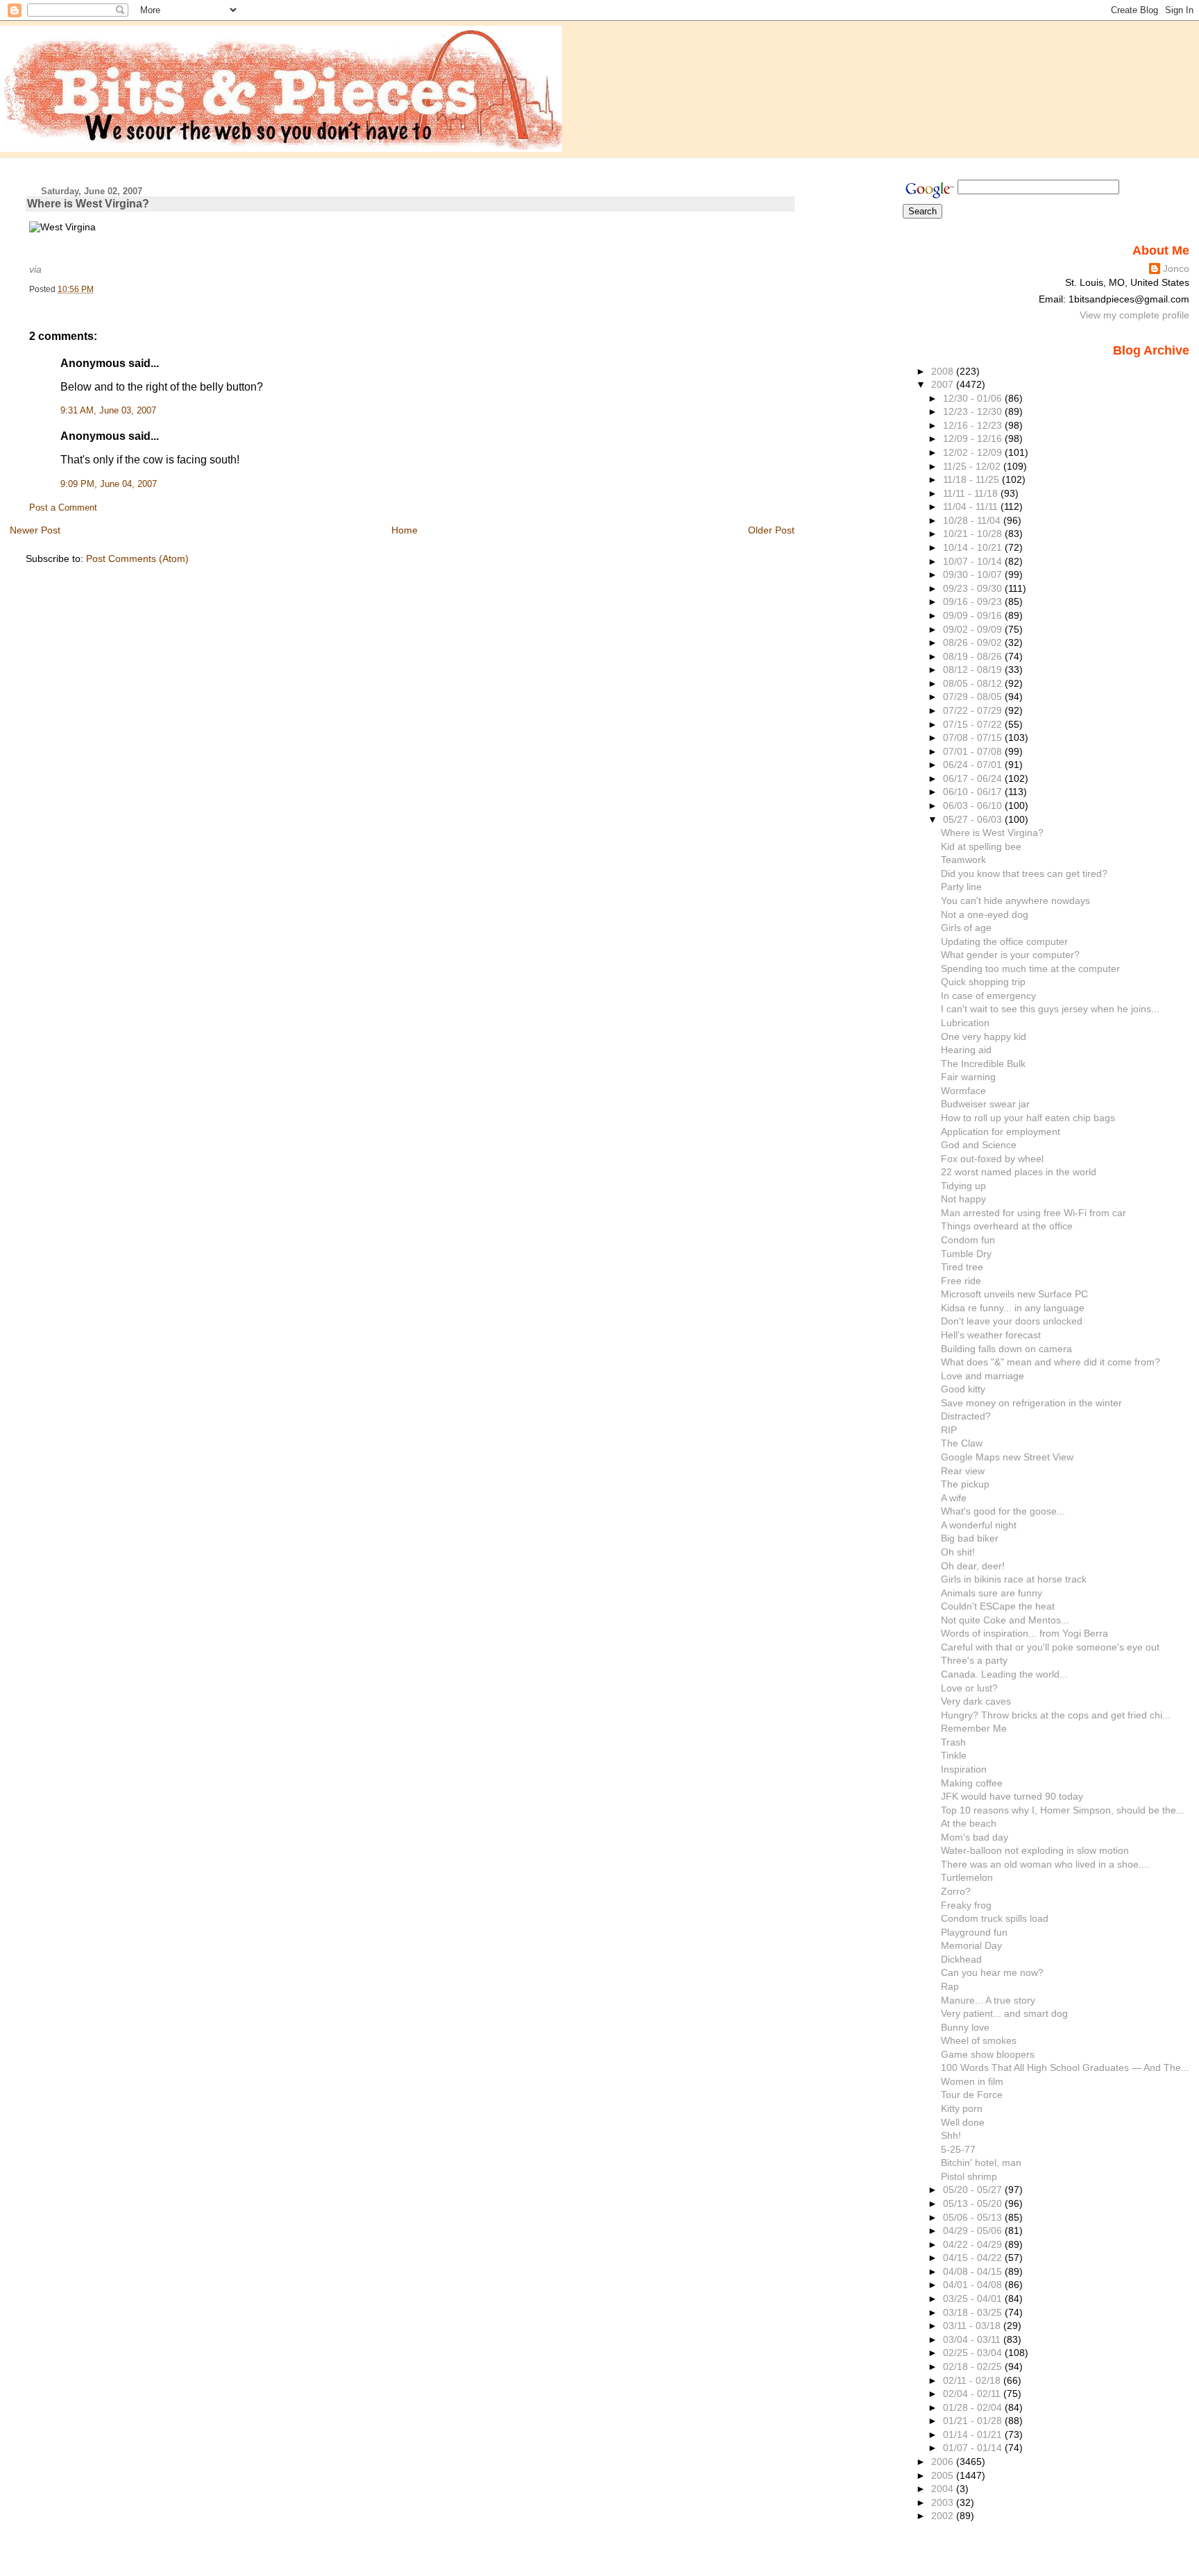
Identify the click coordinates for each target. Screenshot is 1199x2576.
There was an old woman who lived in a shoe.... (1045, 1864)
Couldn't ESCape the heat (998, 1606)
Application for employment (1001, 1132)
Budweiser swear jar (985, 1104)
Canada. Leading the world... (1004, 1674)
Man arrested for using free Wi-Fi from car (1034, 1213)
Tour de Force (972, 2095)
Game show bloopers (988, 2054)
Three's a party (974, 1660)
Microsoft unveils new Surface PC (1014, 1294)
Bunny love (965, 2027)
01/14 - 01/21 (974, 2434)
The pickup (965, 1484)
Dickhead (961, 1959)
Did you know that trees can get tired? (1024, 873)
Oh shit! (958, 1552)
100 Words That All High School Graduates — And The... (1065, 2067)
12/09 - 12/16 (974, 438)
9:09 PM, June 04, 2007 (109, 484)
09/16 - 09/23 (974, 602)
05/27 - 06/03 (974, 819)
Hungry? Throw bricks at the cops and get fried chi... (1056, 1715)
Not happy (963, 1199)
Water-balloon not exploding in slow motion (1035, 1850)
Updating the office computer (1004, 941)
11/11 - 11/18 (972, 493)
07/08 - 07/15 (974, 737)
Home (405, 530)
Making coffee (972, 1783)
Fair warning (968, 1077)
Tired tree (962, 1267)
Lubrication (965, 1023)
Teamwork (963, 860)
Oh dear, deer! (973, 1566)
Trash (953, 1742)
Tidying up (963, 1186)
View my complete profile (1134, 315)
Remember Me (974, 1728)
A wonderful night (979, 1525)
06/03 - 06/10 (974, 805)
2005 (944, 2475)
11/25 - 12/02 (973, 466)
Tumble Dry (966, 1254)
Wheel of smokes (979, 2040)
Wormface (963, 1091)
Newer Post (35, 530)
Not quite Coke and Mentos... (1005, 1620)
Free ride (961, 1281)
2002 (944, 2516)
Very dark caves (976, 1701)
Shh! (951, 2135)
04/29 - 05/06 (974, 2230)
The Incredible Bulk (983, 1064)
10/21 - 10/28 (974, 534)
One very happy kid (984, 1037)
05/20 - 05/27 (974, 2190)
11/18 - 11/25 (972, 479)
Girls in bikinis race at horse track (1014, 1579)
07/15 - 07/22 (974, 724)
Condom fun (968, 1240)
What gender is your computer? (1010, 955)
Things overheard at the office (1007, 1226)
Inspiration (964, 1769)
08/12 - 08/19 (974, 669)
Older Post (771, 530)
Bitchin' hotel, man (981, 2163)
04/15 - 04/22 (974, 2258)
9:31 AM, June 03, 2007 (108, 411)
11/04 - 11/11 (972, 506)
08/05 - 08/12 (974, 683)
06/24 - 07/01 (974, 765)
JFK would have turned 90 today (1012, 1796)
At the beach (969, 1823)
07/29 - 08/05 (974, 697)
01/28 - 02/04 (974, 2407)
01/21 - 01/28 (974, 2421)
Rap (950, 1986)
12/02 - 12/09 (974, 452)
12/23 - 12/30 (974, 411)
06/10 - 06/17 (974, 792)
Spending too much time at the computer (1030, 969)
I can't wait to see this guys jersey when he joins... (1050, 1009)
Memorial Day (971, 1945)
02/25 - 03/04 (974, 2353)
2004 (944, 2489)
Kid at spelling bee (981, 846)
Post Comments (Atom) (137, 558)
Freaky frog (966, 1905)
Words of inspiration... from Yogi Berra (1024, 1633)
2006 (944, 2462)
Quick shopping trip (983, 982)
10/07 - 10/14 (974, 561)
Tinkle (954, 1755)
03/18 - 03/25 (974, 2312)
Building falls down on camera (1006, 1349)
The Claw (962, 1443)
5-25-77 (958, 2149)
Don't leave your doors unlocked (1012, 1321)
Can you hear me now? (992, 1972)
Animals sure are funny (992, 1593)
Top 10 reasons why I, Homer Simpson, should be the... (1063, 1810)
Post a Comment (63, 508)
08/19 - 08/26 (974, 656)
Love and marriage (983, 1376)
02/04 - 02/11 (973, 2394)
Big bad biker (970, 1538)
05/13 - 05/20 (974, 2203)
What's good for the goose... (1003, 1511)
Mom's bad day (975, 1837)
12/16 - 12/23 (974, 425)
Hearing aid (966, 1050)
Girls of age (966, 928)
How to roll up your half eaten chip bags (1028, 1118)
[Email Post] (97, 289)
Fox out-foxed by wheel (992, 1159)
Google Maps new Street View (1007, 1457)
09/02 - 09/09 (974, 629)
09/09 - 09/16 (974, 615)
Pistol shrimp (969, 2176)
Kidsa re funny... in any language (1013, 1308)
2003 (944, 2502)
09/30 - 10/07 (974, 574)
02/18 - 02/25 (974, 2366)
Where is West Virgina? (88, 204)
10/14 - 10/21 (974, 547)
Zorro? (956, 1891)
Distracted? (966, 1416)
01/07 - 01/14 (974, 2448)
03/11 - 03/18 (973, 2326)
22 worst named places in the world (1019, 1172)
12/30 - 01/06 (974, 398)
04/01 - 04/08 (974, 2285)
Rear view (963, 1471)
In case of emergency (988, 996)
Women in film (972, 2081)
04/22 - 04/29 (974, 2244)
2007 (944, 384)
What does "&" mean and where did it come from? (1051, 1362)
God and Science (979, 1145)
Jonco (1176, 268)
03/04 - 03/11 (973, 2339)
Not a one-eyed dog (985, 914)
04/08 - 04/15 (974, 2271)
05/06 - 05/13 (974, 2217)
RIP (949, 1430)
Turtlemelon (967, 1877)
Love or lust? (969, 1688)
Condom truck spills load (995, 1918)
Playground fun (974, 1932)
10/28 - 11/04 (973, 520)
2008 (944, 371)
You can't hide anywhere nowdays (1015, 901)
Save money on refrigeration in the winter (1031, 1403)
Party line (961, 887)
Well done (963, 2122)
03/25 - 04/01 (974, 2298)
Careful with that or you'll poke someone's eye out (1050, 1647)
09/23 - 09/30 (974, 588)
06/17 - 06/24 (974, 778)
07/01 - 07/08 (974, 751)
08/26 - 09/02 (974, 642)
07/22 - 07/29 (974, 710)
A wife (954, 1498)
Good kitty (963, 1389)
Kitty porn (962, 2108)
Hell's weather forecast (991, 1335)
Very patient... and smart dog (1004, 2013)
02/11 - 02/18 (973, 2380)
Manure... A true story (988, 2000)
